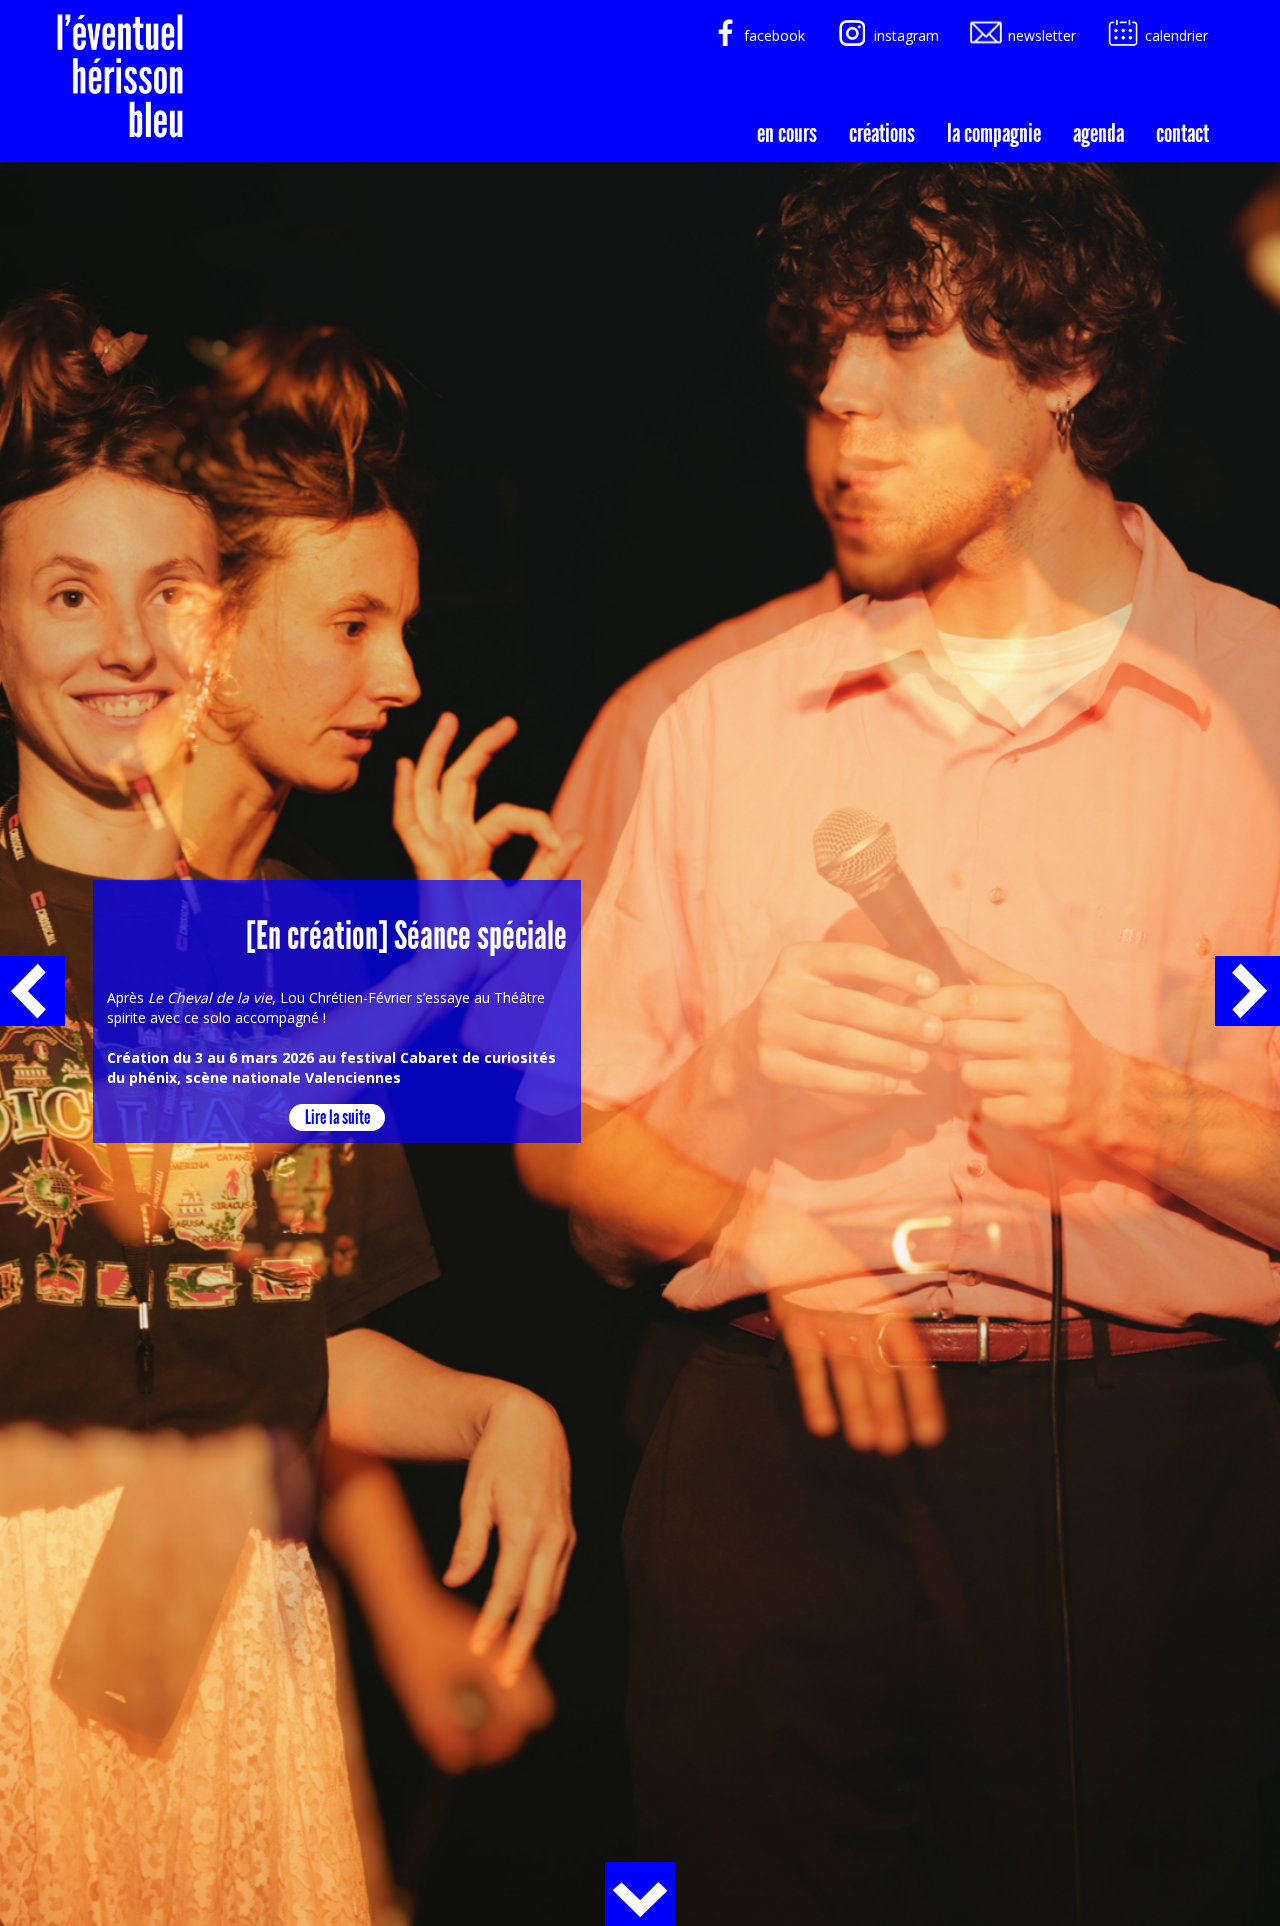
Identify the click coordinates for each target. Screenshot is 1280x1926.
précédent (32, 991)
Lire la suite (337, 1117)
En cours (787, 131)
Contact (1182, 131)
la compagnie (994, 131)
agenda (1098, 131)
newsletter (1042, 35)
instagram (906, 35)
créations (882, 131)
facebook (774, 35)
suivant (1247, 991)
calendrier (1176, 35)
